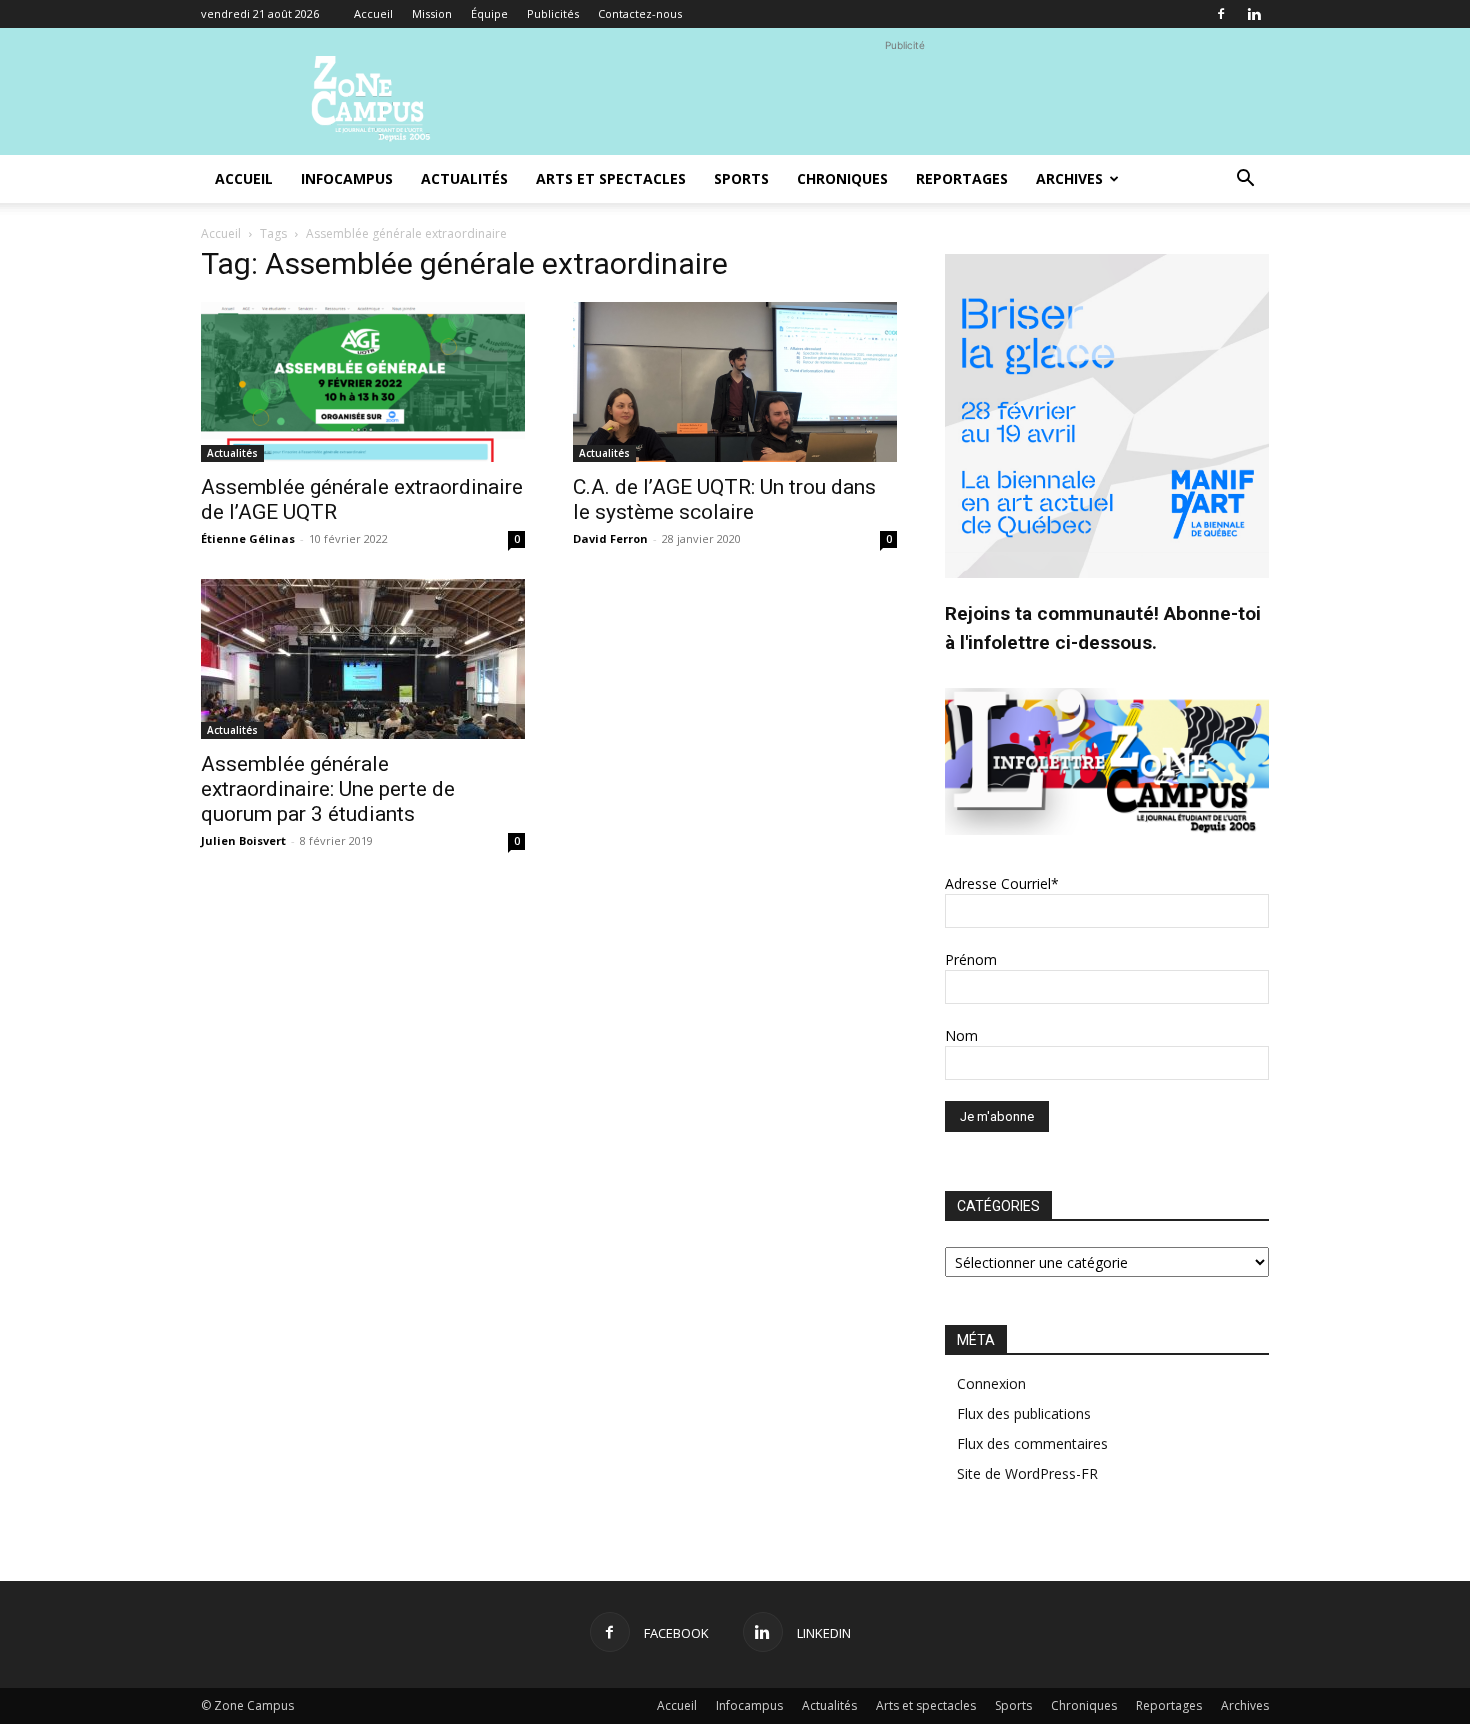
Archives (1069, 178)
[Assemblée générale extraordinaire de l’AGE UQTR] (363, 382)
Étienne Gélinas (248, 538)
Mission (432, 13)
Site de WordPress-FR (1027, 1473)
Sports (741, 178)
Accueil (373, 13)
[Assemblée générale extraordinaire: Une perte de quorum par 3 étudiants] (363, 659)
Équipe (489, 13)
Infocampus (347, 178)
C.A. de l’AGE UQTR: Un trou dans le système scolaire (724, 499)
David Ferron (610, 538)
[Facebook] (1221, 14)
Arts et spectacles (611, 178)
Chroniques (842, 178)
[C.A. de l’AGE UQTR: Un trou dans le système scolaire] (735, 382)
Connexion (991, 1383)
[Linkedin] (1254, 14)
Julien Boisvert (243, 840)
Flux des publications (1024, 1413)
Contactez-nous (640, 13)
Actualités (464, 178)
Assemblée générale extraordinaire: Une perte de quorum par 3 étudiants (328, 789)
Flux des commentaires (1032, 1443)
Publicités (553, 13)
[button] (1245, 180)
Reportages (962, 178)
